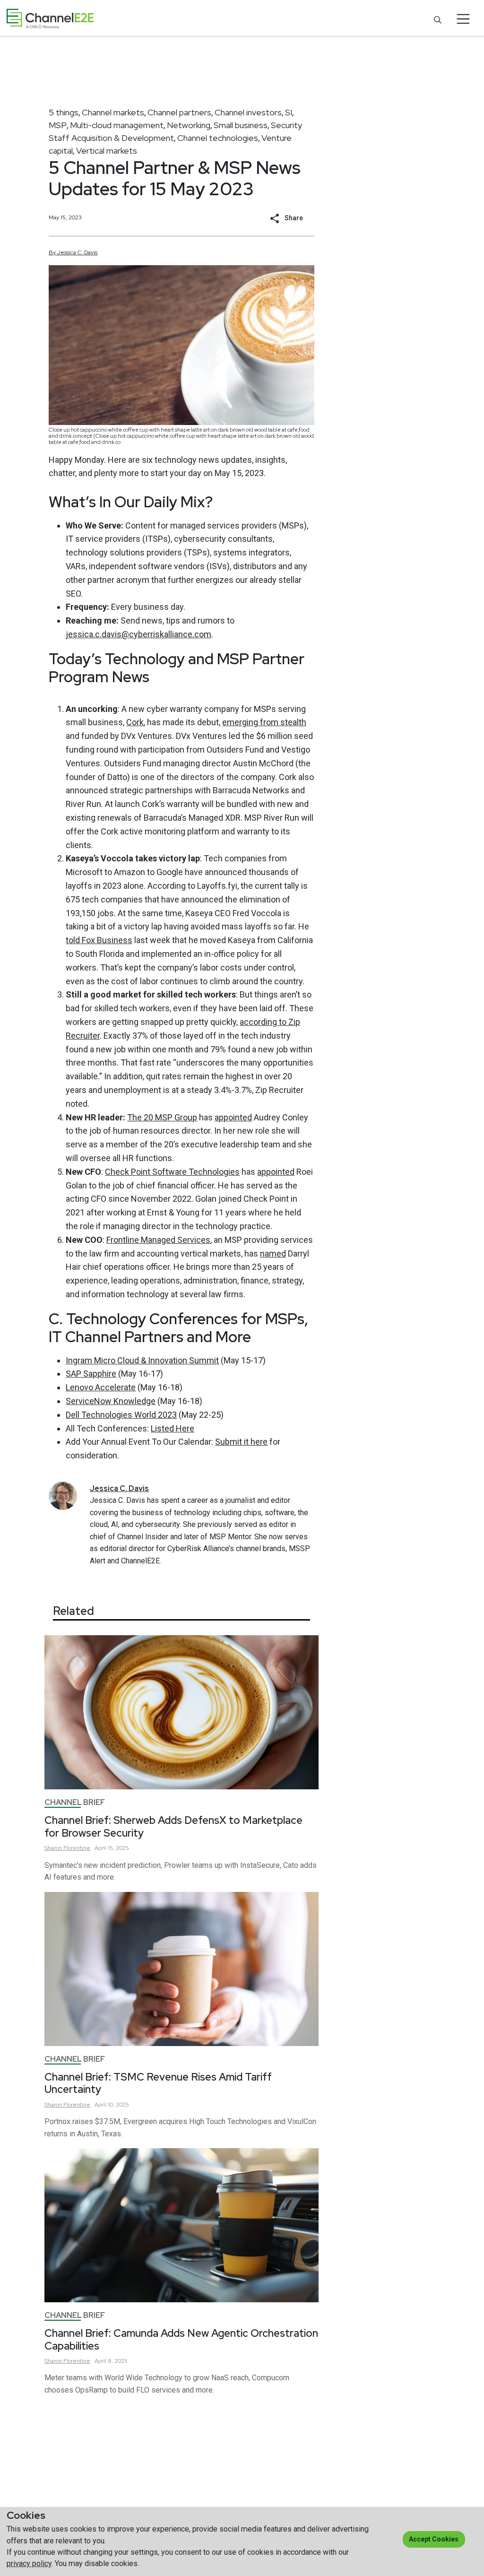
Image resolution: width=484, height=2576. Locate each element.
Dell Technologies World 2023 (121, 1415)
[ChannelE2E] (50, 19)
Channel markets (113, 112)
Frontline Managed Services (158, 1240)
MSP (58, 125)
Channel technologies (218, 138)
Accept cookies (434, 2539)
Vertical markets (107, 151)
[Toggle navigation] (463, 19)
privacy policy (29, 2563)
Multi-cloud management (117, 125)
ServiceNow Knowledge (111, 1401)
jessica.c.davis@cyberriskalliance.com (138, 634)
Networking (189, 125)
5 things (64, 112)
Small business (241, 125)
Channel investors (248, 112)
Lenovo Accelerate (101, 1387)
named (273, 1253)
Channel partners (179, 112)
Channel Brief (75, 1802)
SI (289, 112)
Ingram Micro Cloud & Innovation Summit (142, 1360)
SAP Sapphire (91, 1374)
